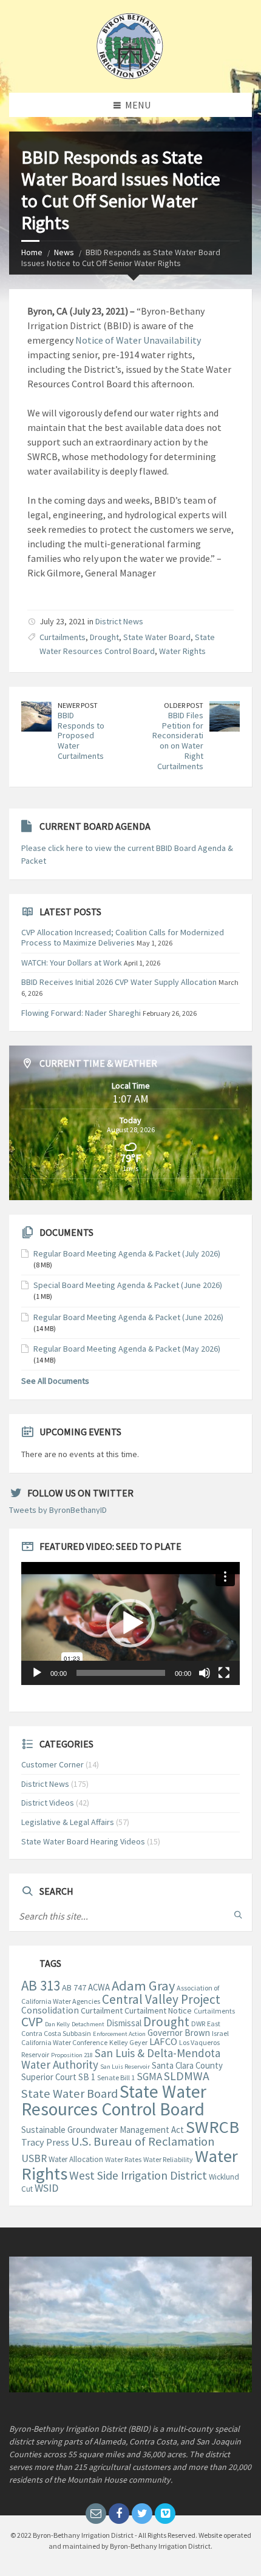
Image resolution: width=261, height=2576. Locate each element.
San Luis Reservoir (125, 2067)
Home (32, 252)
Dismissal (124, 2023)
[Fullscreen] (224, 1673)
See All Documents (55, 1381)
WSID (46, 2188)
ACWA (99, 1987)
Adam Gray (143, 1986)
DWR (198, 2024)
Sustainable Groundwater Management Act (103, 2130)
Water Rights (182, 651)
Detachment (88, 2024)
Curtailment (102, 2010)
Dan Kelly (57, 2024)
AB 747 (74, 1987)
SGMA (149, 2077)
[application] (130, 1623)
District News (119, 621)
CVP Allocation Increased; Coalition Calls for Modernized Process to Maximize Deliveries (123, 937)
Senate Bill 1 (116, 2077)
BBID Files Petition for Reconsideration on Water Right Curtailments (178, 741)
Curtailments (63, 637)
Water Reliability (168, 2159)
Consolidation (50, 2010)
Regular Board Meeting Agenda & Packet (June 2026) (128, 1317)
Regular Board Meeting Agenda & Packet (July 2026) (127, 1253)
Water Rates (123, 2159)
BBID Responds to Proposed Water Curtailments (81, 736)
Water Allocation (76, 2159)
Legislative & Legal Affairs (68, 1822)
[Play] (37, 1673)
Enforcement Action (119, 2034)
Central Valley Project (161, 1999)
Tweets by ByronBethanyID (58, 1510)
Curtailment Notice (158, 2010)
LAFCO (163, 2042)
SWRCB (212, 2127)
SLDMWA (187, 2076)
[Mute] (205, 1673)
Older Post (184, 705)
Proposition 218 (72, 2055)
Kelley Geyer (128, 2042)
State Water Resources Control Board (114, 2100)
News (64, 252)
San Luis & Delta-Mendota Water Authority (121, 2059)
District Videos (48, 1803)
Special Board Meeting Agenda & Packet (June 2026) (128, 1285)
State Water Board (157, 637)
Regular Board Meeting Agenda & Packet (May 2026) (127, 1349)
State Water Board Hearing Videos (83, 1841)
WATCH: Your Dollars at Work (72, 963)
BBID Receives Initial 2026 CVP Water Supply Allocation (119, 982)
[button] (130, 1623)
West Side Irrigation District (138, 2175)
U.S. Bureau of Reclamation (143, 2141)
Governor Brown (179, 2033)
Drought (104, 637)
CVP (32, 2021)
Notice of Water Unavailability (138, 340)
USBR (34, 2158)
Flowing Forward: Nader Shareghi (81, 1013)
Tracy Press (45, 2142)
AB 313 (41, 1986)
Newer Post (78, 705)
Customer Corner (53, 1764)
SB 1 (87, 2077)
